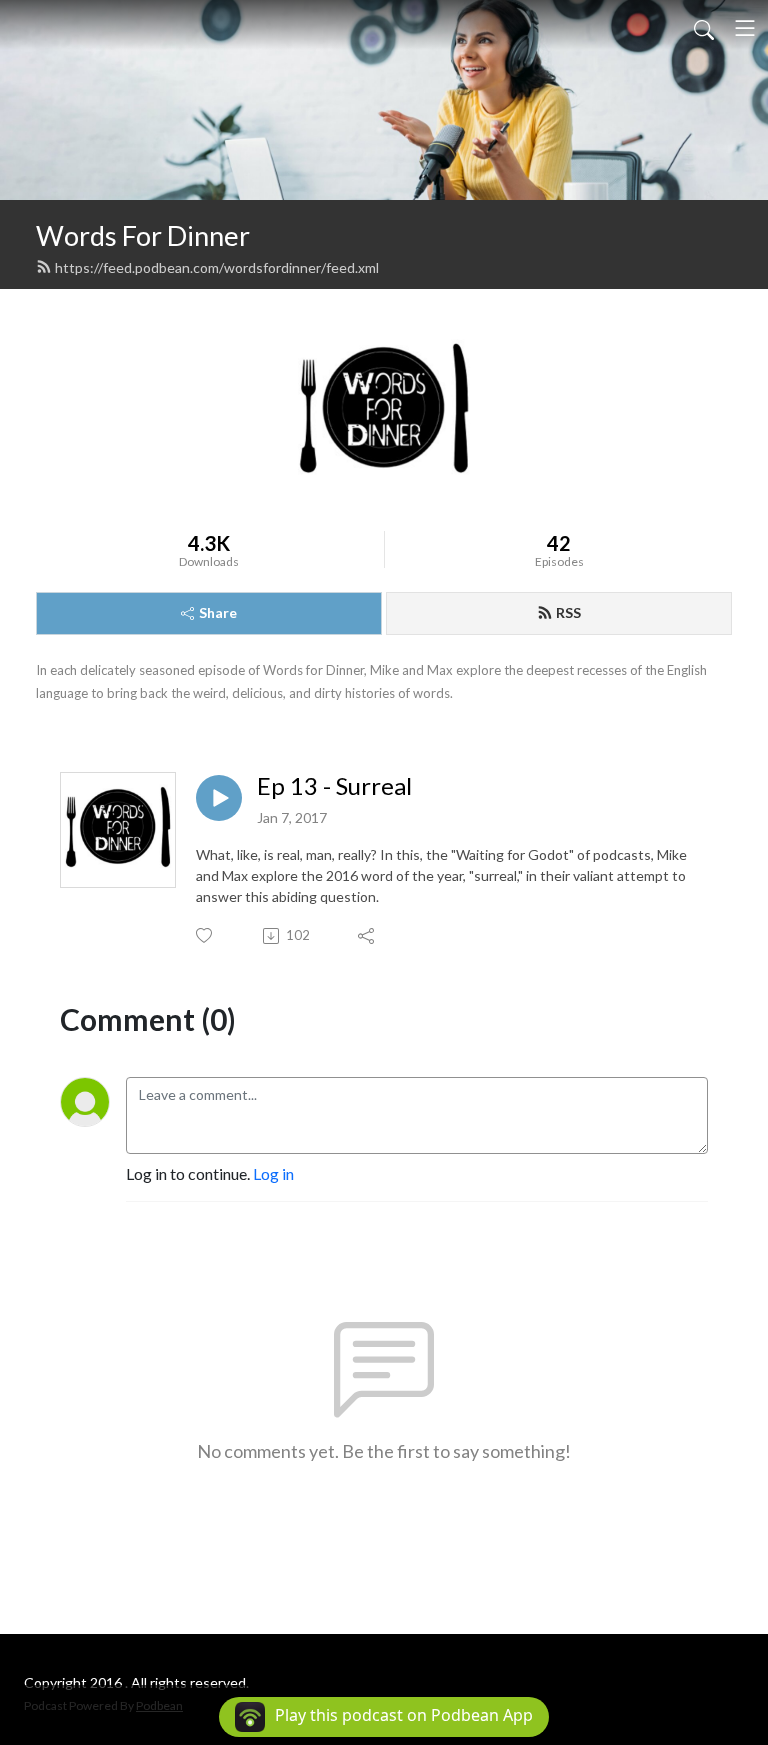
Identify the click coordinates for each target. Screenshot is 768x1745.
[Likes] (205, 935)
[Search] (704, 28)
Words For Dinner (143, 235)
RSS (568, 612)
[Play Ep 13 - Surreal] (219, 798)
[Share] (367, 936)
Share (218, 612)
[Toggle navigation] (745, 28)
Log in (273, 1173)
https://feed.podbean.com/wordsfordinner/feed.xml (217, 267)
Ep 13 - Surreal (334, 786)
